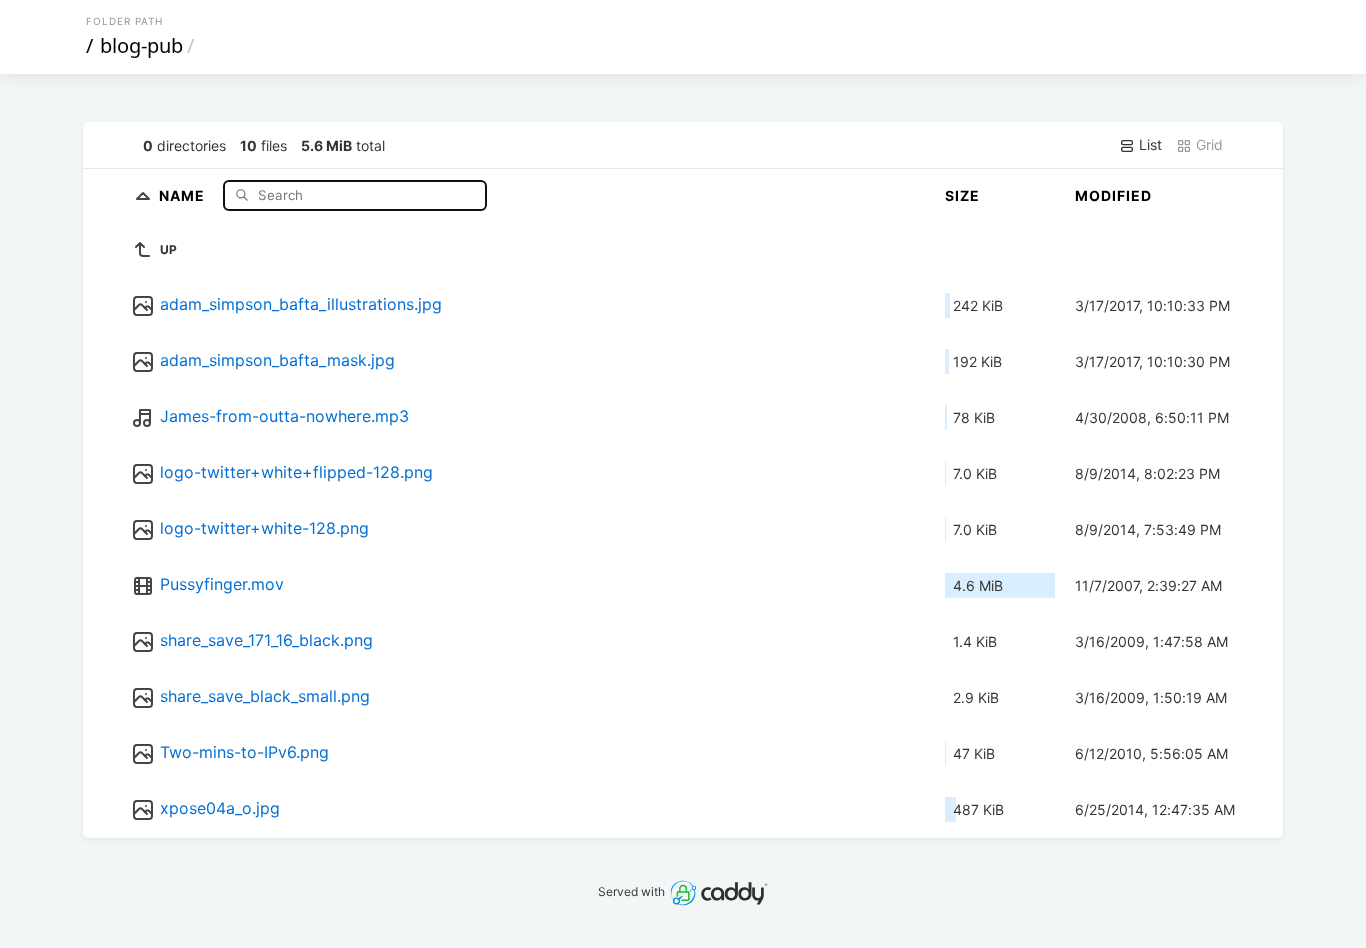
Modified (1113, 195)
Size (962, 195)
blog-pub (141, 45)
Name (184, 194)
